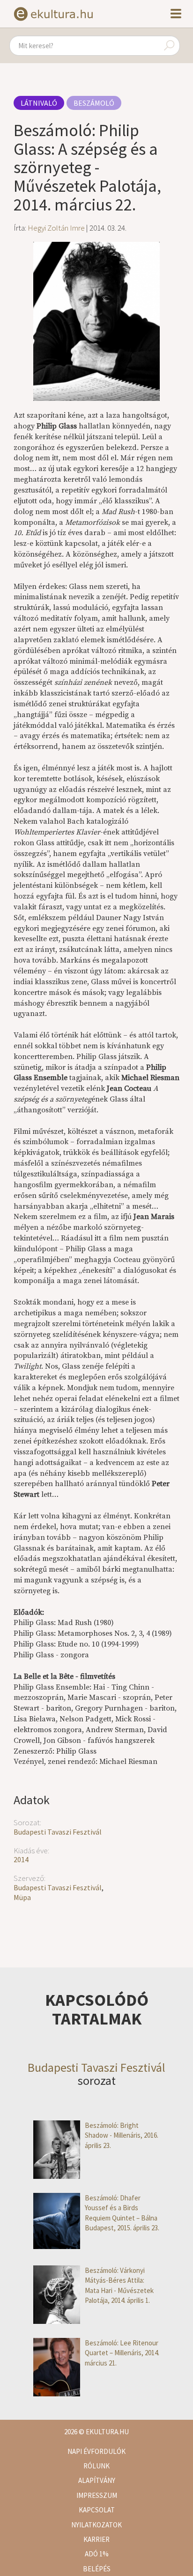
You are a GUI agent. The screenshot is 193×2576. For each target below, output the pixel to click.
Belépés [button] (97, 2569)
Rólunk (96, 2466)
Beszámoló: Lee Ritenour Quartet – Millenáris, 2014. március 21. (122, 2353)
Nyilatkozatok (96, 2525)
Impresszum (97, 2495)
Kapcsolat (97, 2510)
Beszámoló (94, 103)
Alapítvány (97, 2480)
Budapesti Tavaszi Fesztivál (58, 1832)
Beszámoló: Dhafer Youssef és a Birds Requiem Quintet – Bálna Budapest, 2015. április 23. (122, 2213)
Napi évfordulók (96, 2451)
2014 (21, 1859)
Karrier (96, 2539)
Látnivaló (39, 103)
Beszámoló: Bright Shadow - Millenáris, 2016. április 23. (122, 2135)
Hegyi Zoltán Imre (56, 228)
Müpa (22, 1897)
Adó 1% (97, 2554)
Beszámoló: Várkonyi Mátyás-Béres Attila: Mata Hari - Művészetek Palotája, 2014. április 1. (119, 2285)
